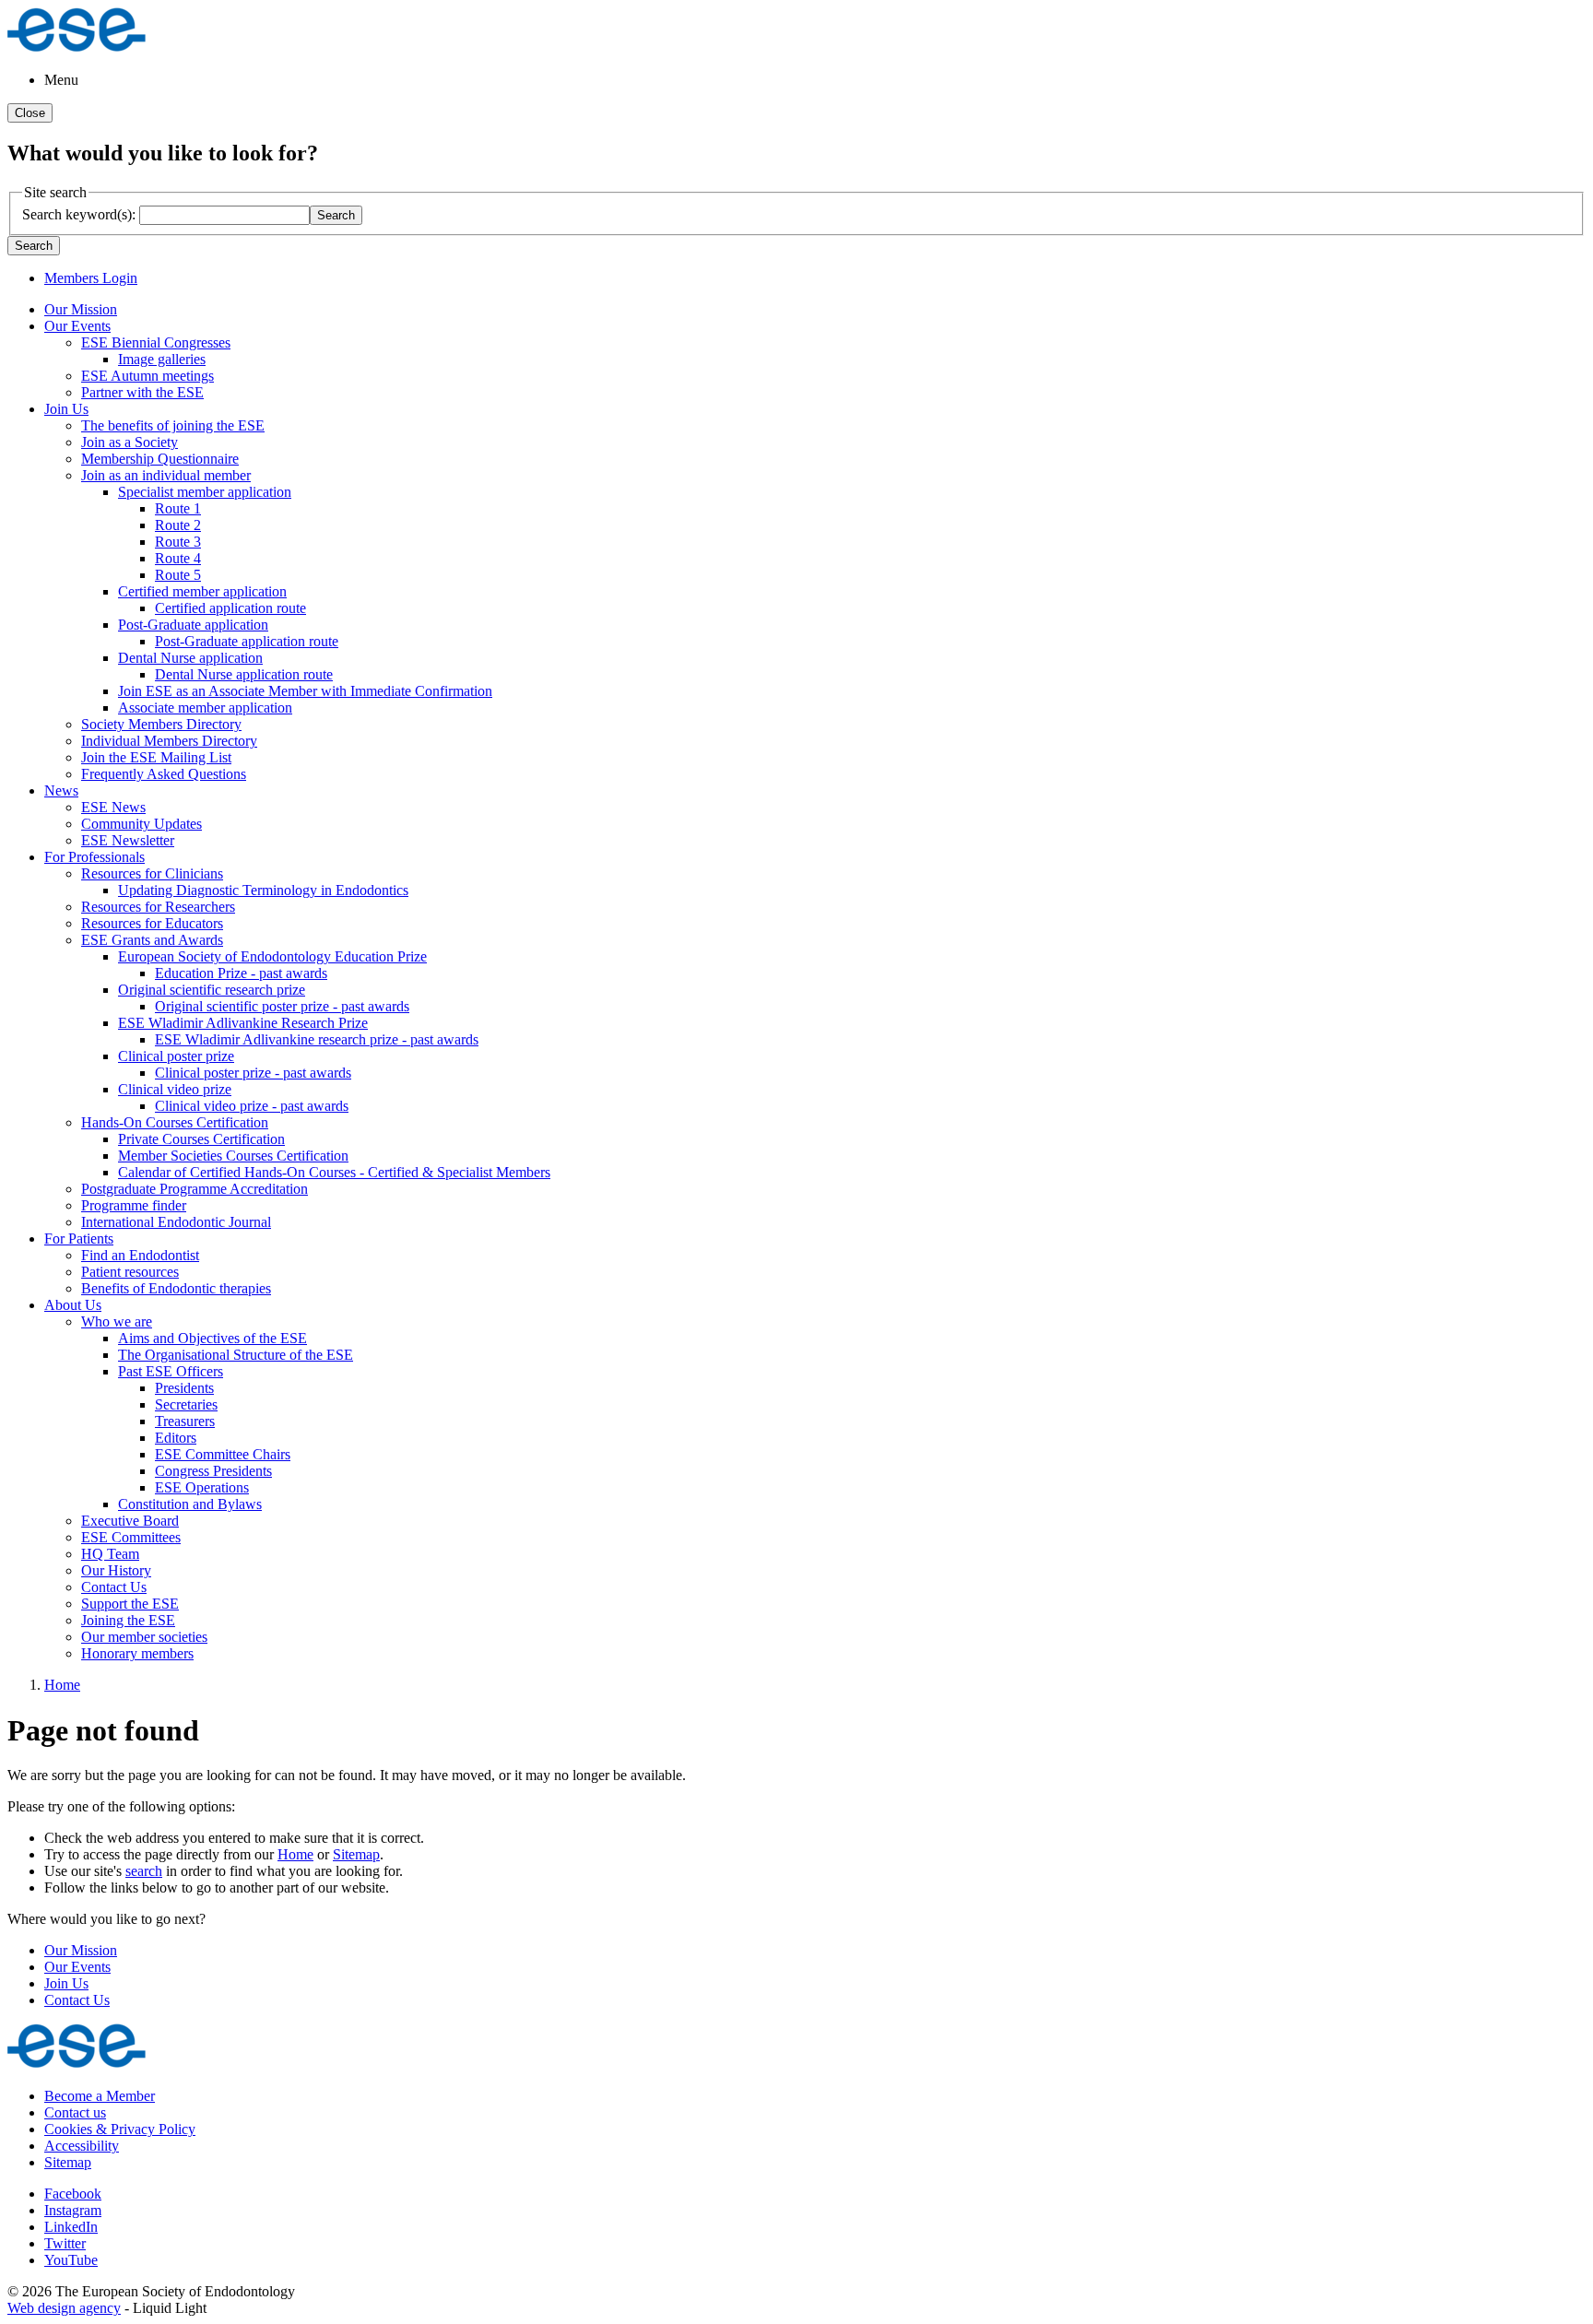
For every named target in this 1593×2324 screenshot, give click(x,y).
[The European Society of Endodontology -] (77, 48)
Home (295, 1854)
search (144, 1871)
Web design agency (64, 2308)
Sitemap (356, 1854)
